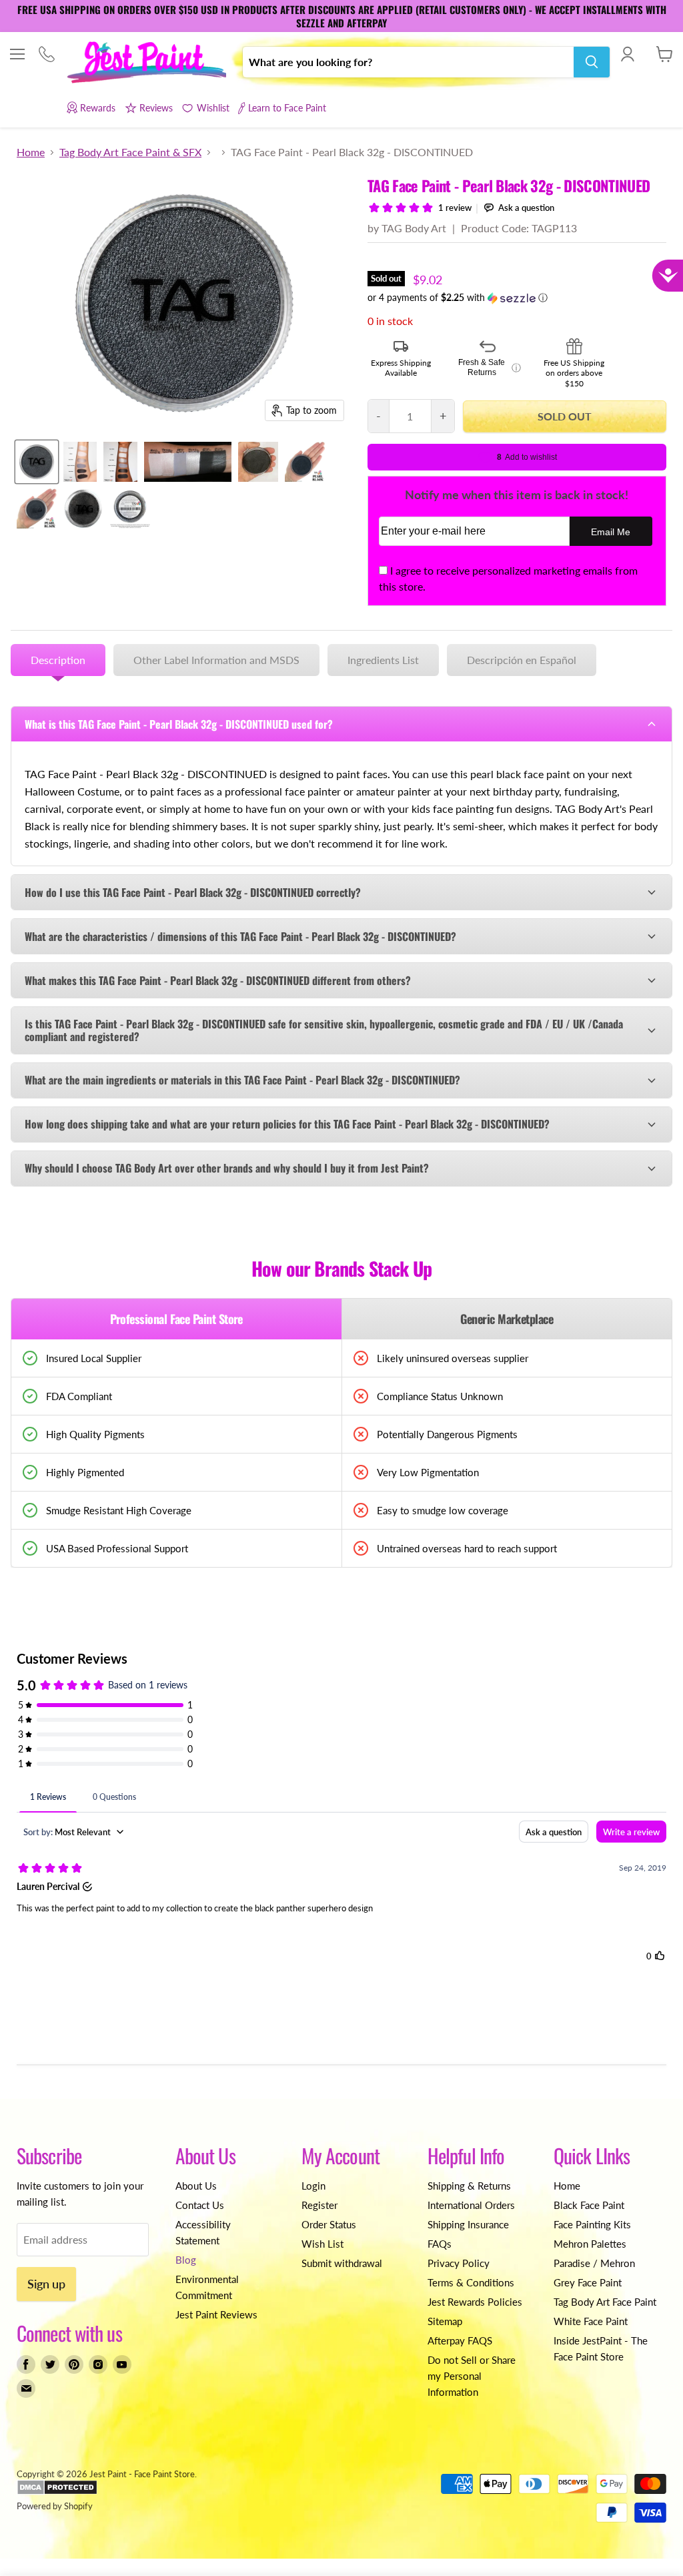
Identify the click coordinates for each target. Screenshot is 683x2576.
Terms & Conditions (471, 2282)
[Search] (592, 62)
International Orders (471, 2205)
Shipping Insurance (468, 2224)
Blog (186, 2260)
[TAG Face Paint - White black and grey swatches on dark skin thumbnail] (120, 462)
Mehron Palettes (590, 2244)
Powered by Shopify (55, 2506)
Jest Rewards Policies (475, 2302)
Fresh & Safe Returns (490, 368)
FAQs (440, 2244)
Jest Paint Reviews (216, 2314)
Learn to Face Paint (287, 108)
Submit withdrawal (342, 2263)
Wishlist (213, 108)
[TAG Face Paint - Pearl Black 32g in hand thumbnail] (305, 462)
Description (58, 660)
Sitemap (445, 2321)
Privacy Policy (459, 2263)
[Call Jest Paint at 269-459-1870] (46, 55)
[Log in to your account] (627, 54)
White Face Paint (591, 2321)
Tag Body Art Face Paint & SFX (130, 152)
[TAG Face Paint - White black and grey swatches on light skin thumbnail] (80, 462)
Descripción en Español (522, 660)
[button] (517, 298)
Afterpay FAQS (460, 2340)
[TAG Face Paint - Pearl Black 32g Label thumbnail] (130, 509)
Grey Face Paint (588, 2282)
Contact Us (200, 2205)
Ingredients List (383, 660)
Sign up (46, 2284)
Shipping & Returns (469, 2186)
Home (31, 152)
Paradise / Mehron (594, 2263)
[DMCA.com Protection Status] (57, 2492)
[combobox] (408, 62)
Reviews (156, 108)
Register (319, 2205)
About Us (196, 2186)
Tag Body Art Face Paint (605, 2302)
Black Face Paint (589, 2205)
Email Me (611, 532)
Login (313, 2186)
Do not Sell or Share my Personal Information (472, 2376)
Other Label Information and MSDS (216, 660)
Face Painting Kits (592, 2224)
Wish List (322, 2244)
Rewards (98, 108)
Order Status (329, 2224)
